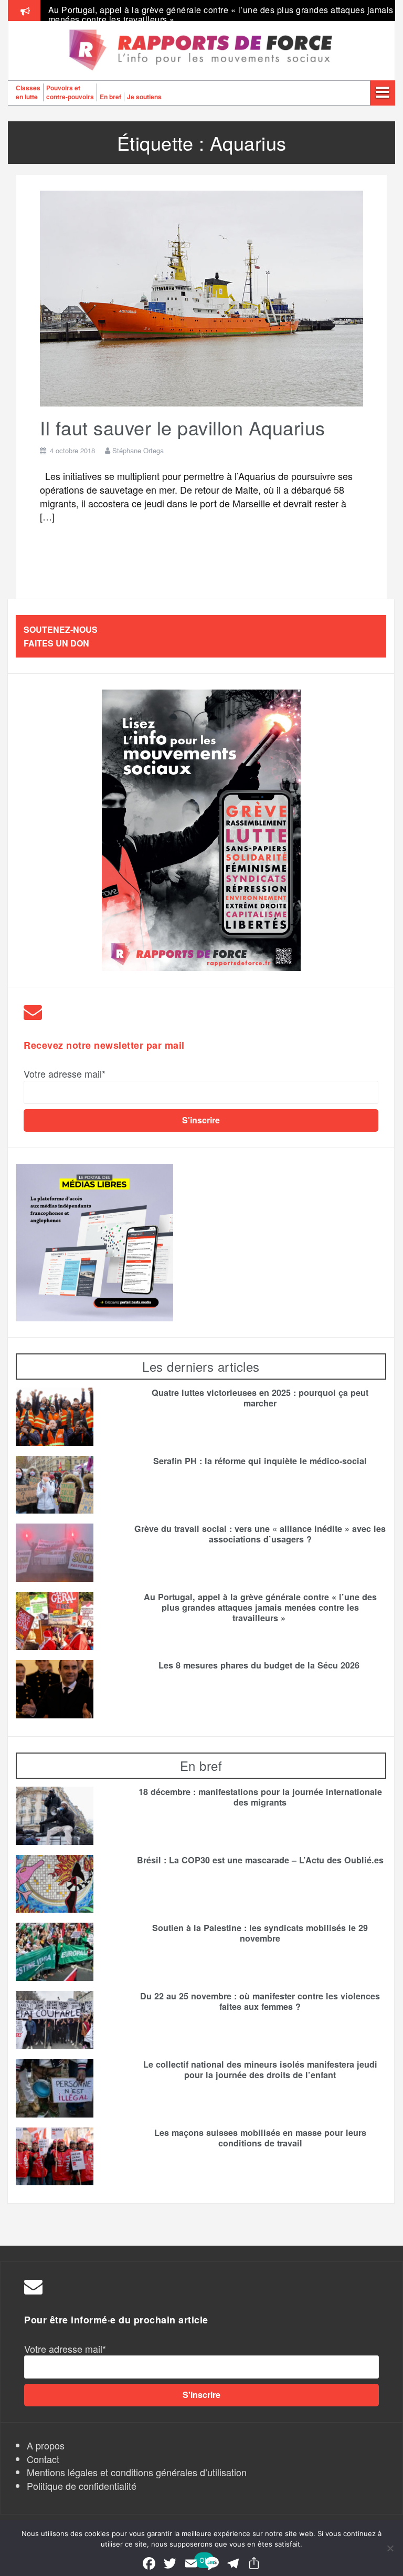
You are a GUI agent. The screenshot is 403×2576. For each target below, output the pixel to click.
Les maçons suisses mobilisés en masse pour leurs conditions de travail (260, 2138)
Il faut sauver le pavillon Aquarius (183, 427)
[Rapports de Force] (201, 51)
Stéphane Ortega (138, 450)
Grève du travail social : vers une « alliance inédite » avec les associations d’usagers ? (260, 1534)
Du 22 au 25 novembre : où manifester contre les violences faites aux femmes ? (260, 2001)
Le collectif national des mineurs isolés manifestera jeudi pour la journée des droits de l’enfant (260, 2070)
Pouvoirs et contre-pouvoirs (70, 92)
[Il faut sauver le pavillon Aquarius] (201, 297)
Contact (43, 2459)
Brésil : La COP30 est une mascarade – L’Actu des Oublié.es (260, 1860)
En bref (110, 97)
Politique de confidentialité (82, 2486)
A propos (46, 2445)
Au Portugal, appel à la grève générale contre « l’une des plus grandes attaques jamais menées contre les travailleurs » (221, 14)
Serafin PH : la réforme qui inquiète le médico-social (260, 1461)
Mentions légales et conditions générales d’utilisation (137, 2472)
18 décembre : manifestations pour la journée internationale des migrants (260, 1797)
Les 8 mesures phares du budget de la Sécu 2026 (260, 1665)
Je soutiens (144, 97)
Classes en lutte (28, 92)
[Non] (390, 2548)
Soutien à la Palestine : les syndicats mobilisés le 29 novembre (260, 1933)
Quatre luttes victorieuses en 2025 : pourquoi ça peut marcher (260, 1398)
